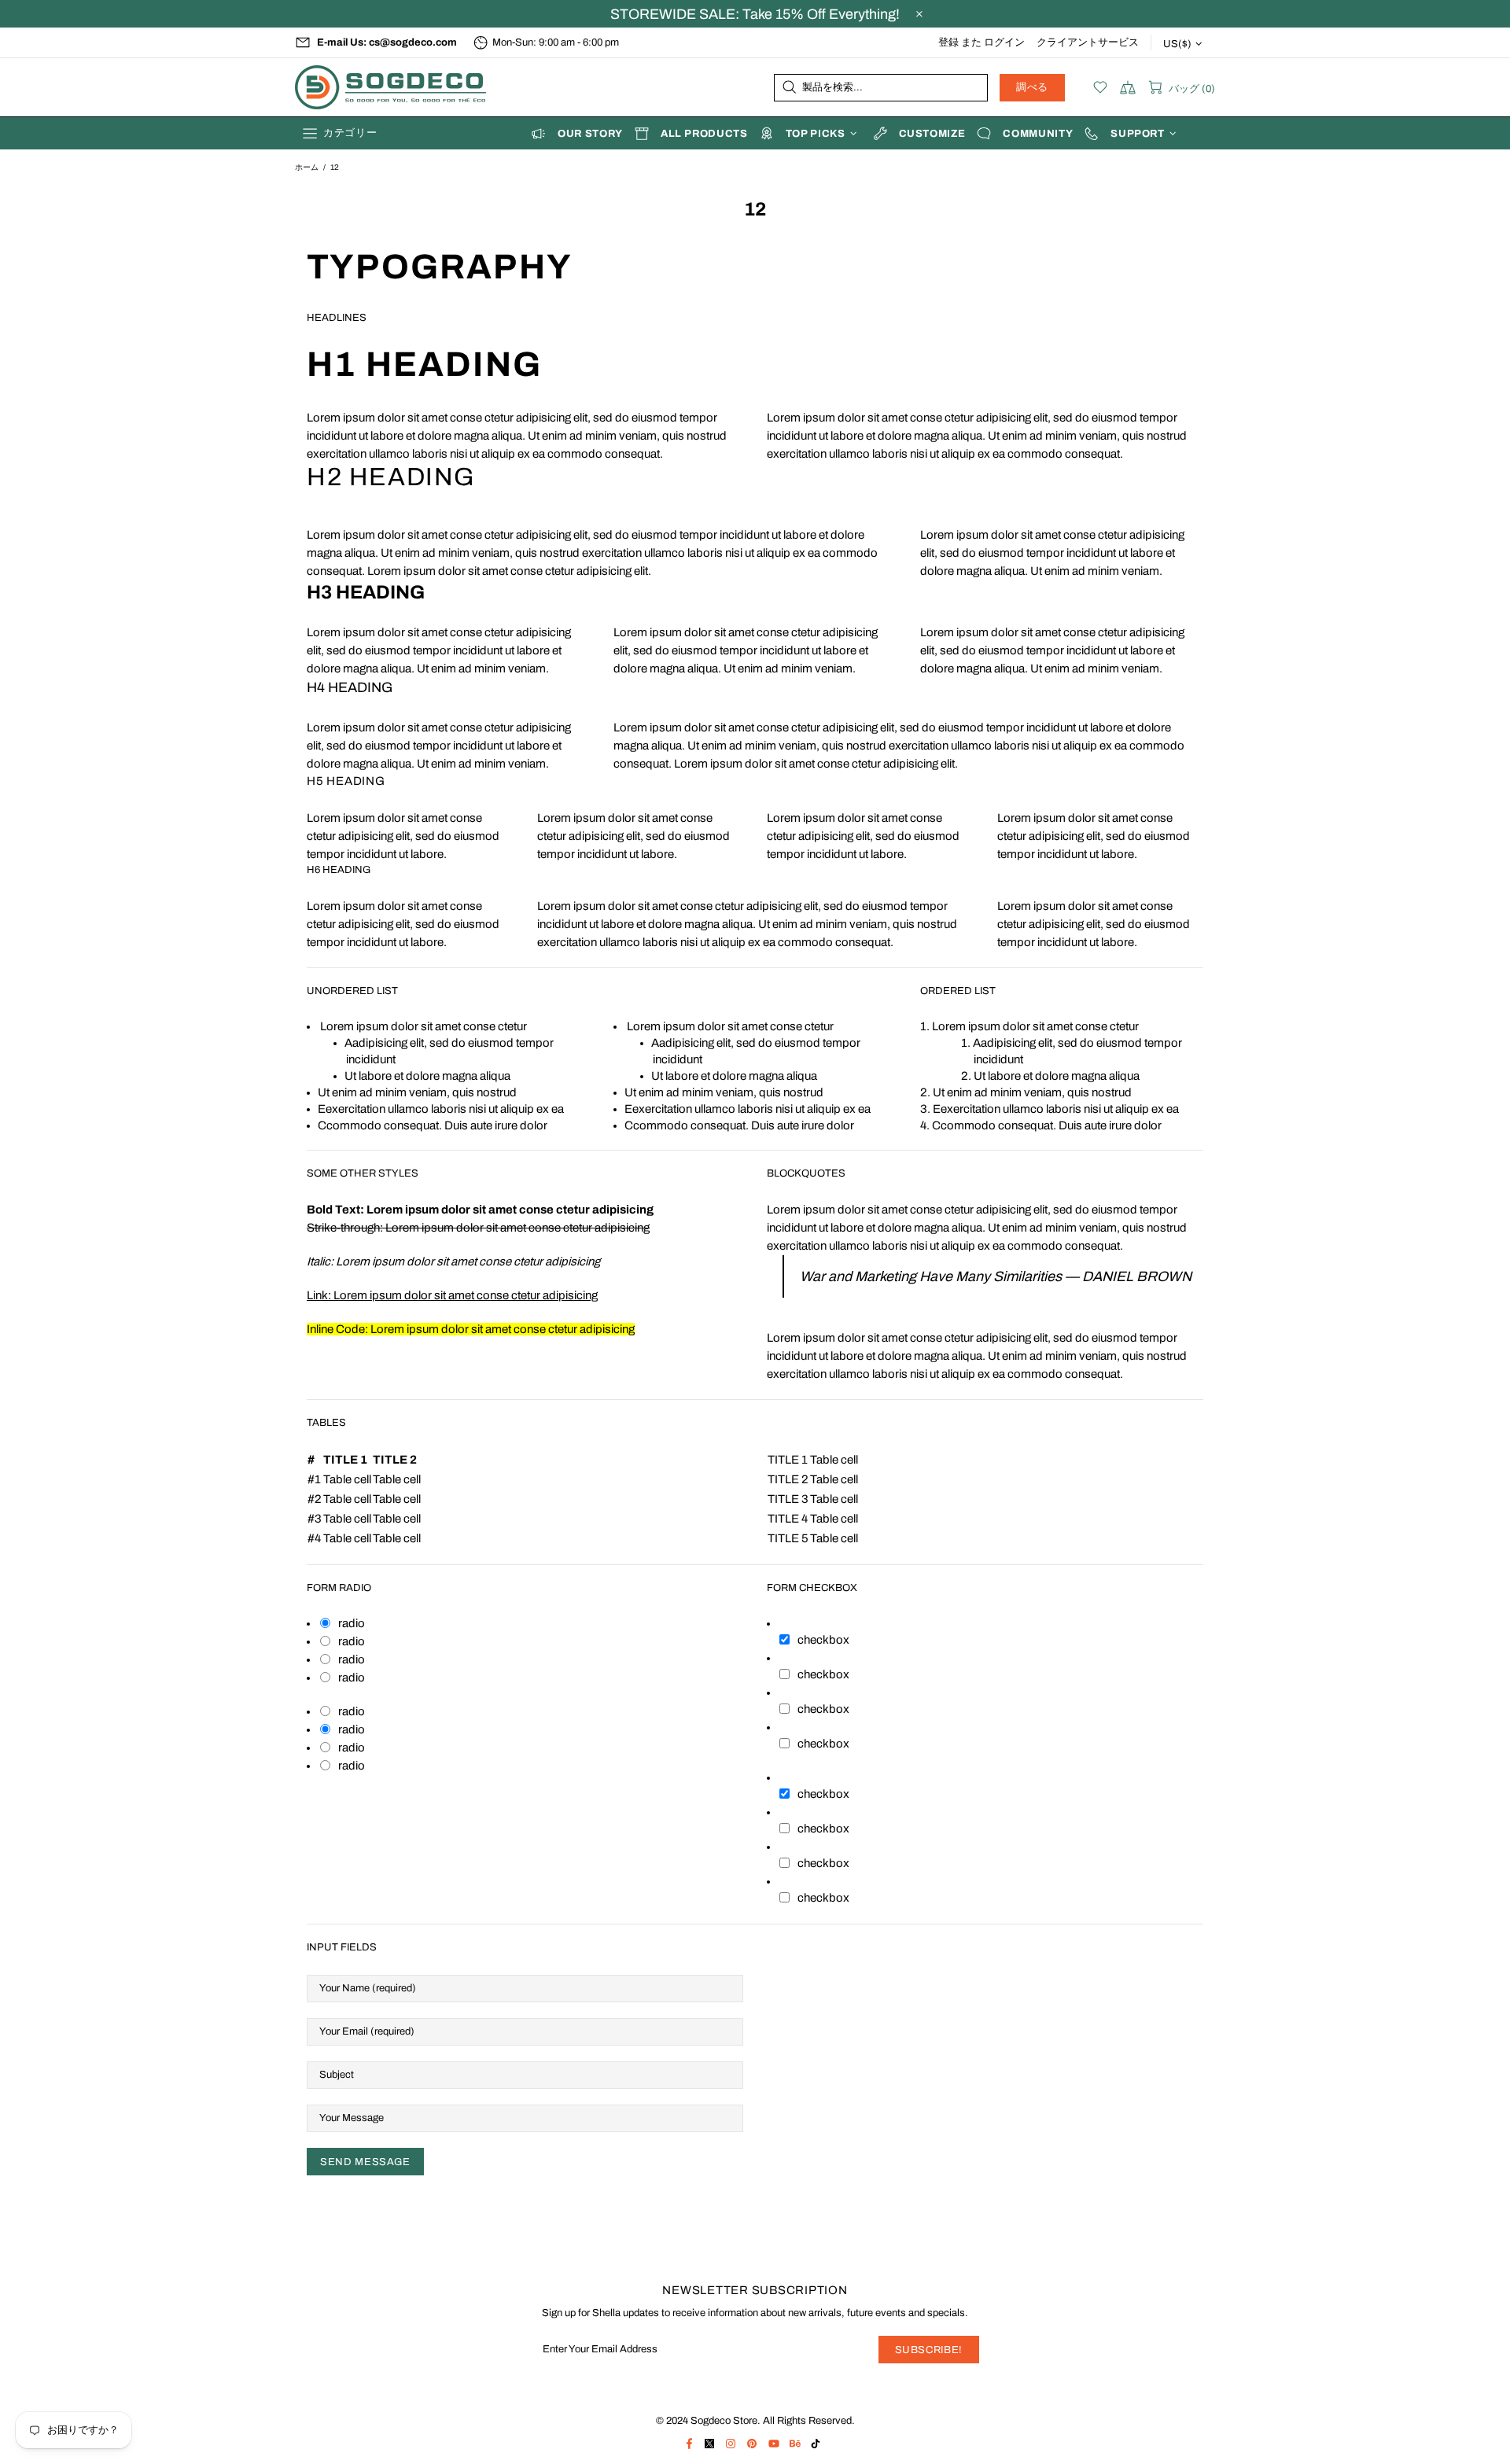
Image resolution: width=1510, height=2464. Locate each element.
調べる (1032, 87)
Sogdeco (393, 87)
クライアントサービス (1088, 42)
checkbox (823, 1640)
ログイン (1004, 42)
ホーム (307, 167)
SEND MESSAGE (365, 2162)
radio (352, 1623)
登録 (948, 42)
